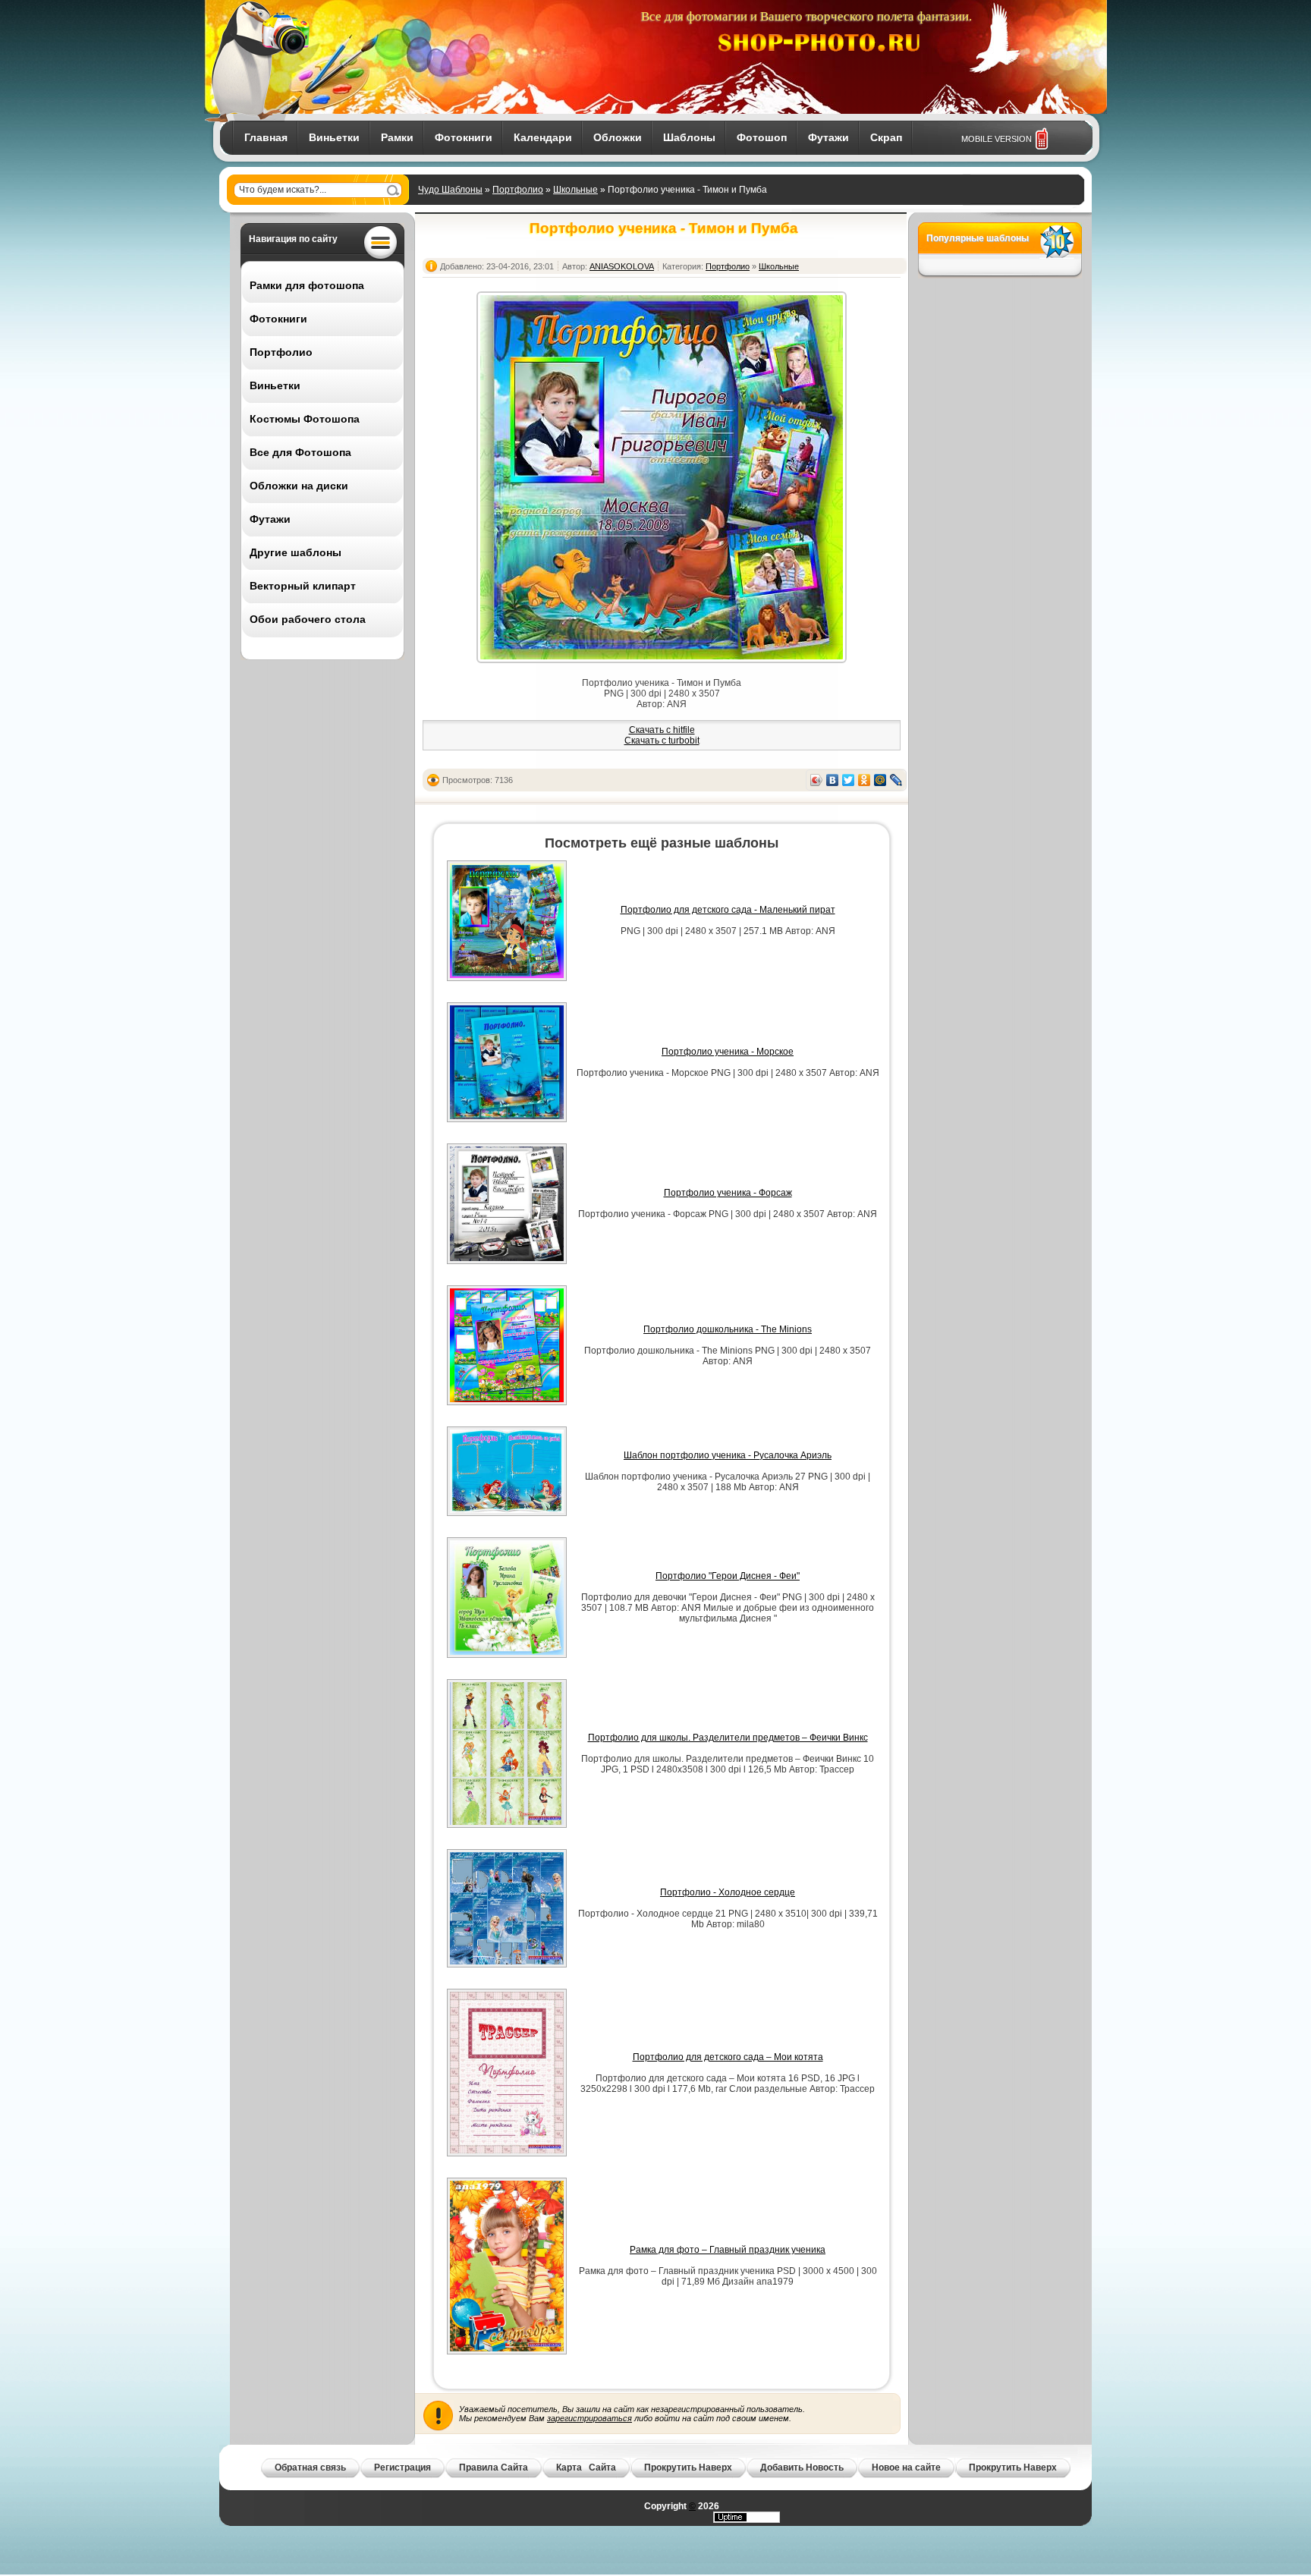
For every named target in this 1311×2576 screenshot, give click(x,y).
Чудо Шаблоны (450, 190)
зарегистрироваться (589, 2418)
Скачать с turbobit (662, 741)
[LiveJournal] (896, 780)
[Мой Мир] (880, 780)
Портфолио (518, 190)
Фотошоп (762, 137)
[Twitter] (849, 780)
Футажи (828, 137)
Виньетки (334, 137)
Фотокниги (464, 137)
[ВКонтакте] (833, 780)
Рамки (397, 137)
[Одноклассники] (865, 780)
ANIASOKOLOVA (622, 266)
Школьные (575, 190)
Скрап (886, 137)
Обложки (618, 137)
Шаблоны (689, 137)
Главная (266, 137)
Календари (543, 137)
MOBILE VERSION (997, 139)
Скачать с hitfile (662, 730)
